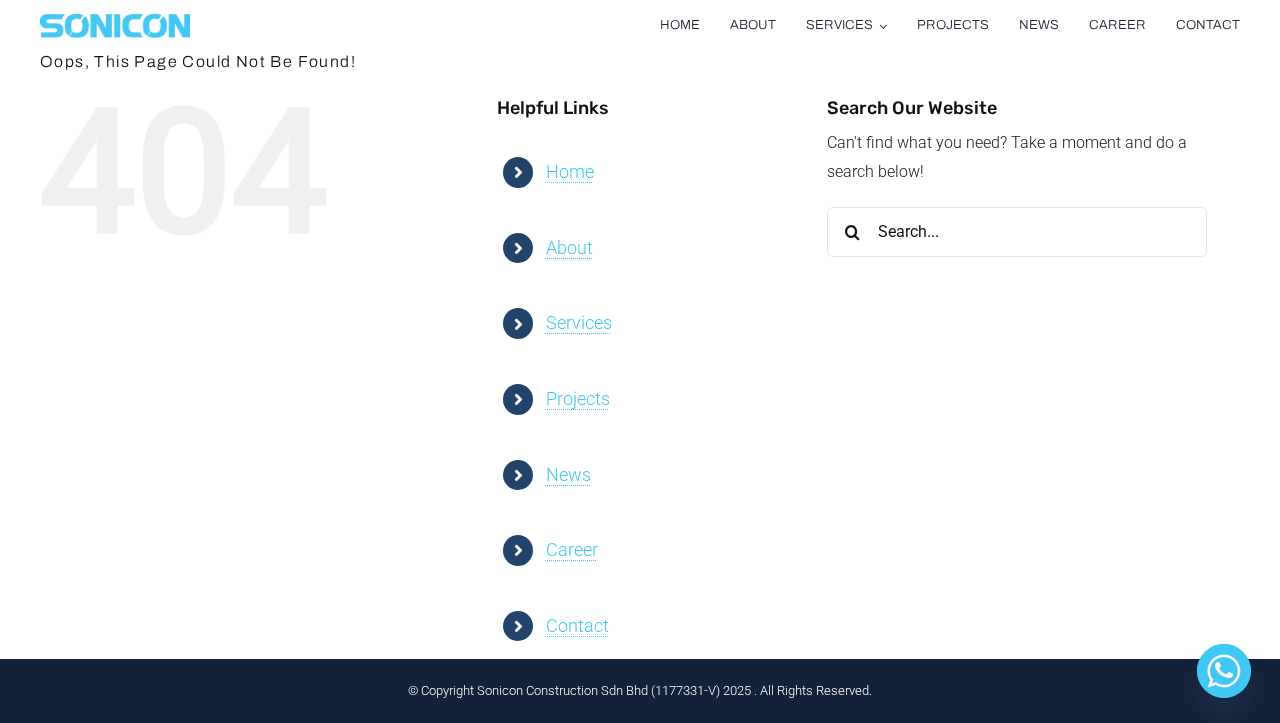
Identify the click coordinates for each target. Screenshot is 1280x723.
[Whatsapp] (1224, 671)
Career (572, 549)
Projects (578, 398)
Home (570, 171)
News (568, 474)
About (569, 247)
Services (579, 322)
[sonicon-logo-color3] (115, 21)
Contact (577, 625)
